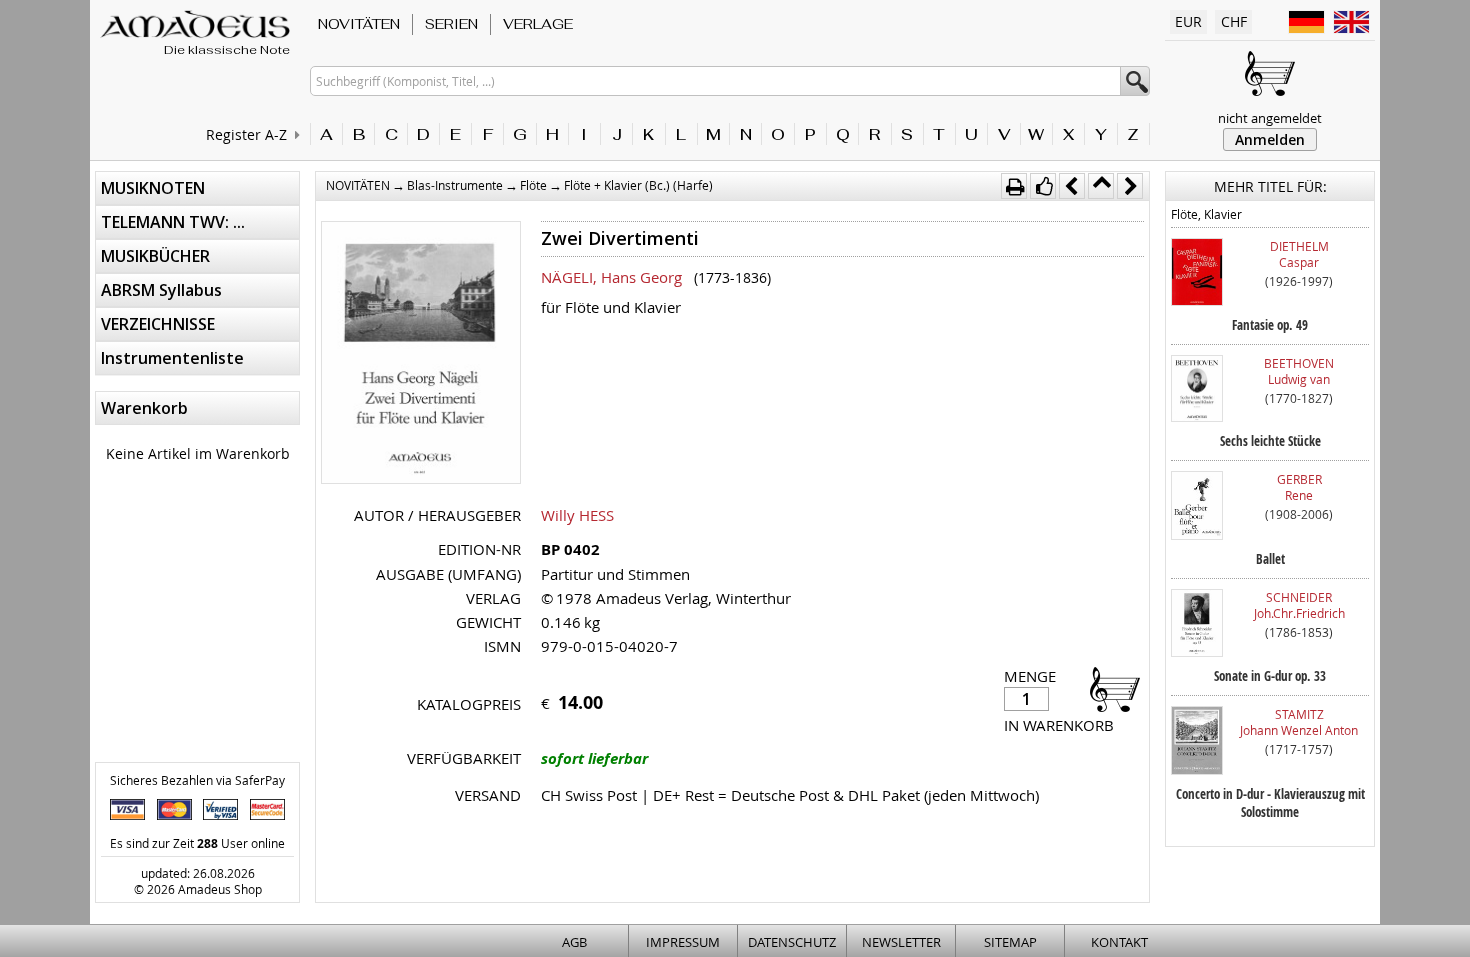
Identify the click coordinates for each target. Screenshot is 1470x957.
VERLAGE (538, 24)
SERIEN (451, 24)
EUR (1188, 21)
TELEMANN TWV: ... (173, 222)
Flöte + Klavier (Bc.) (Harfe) (638, 185)
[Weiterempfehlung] (1043, 186)
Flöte (533, 185)
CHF (1234, 21)
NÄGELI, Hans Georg (611, 277)
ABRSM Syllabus (161, 290)
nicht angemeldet (1270, 118)
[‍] (1109, 688)
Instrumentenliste (172, 358)
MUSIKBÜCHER (155, 256)
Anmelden (1270, 139)
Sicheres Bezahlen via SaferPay (197, 780)
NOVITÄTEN (359, 24)
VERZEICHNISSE (158, 324)
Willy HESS (577, 515)
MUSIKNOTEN (153, 188)
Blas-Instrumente (455, 185)
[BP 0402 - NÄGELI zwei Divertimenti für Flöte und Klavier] (421, 354)
